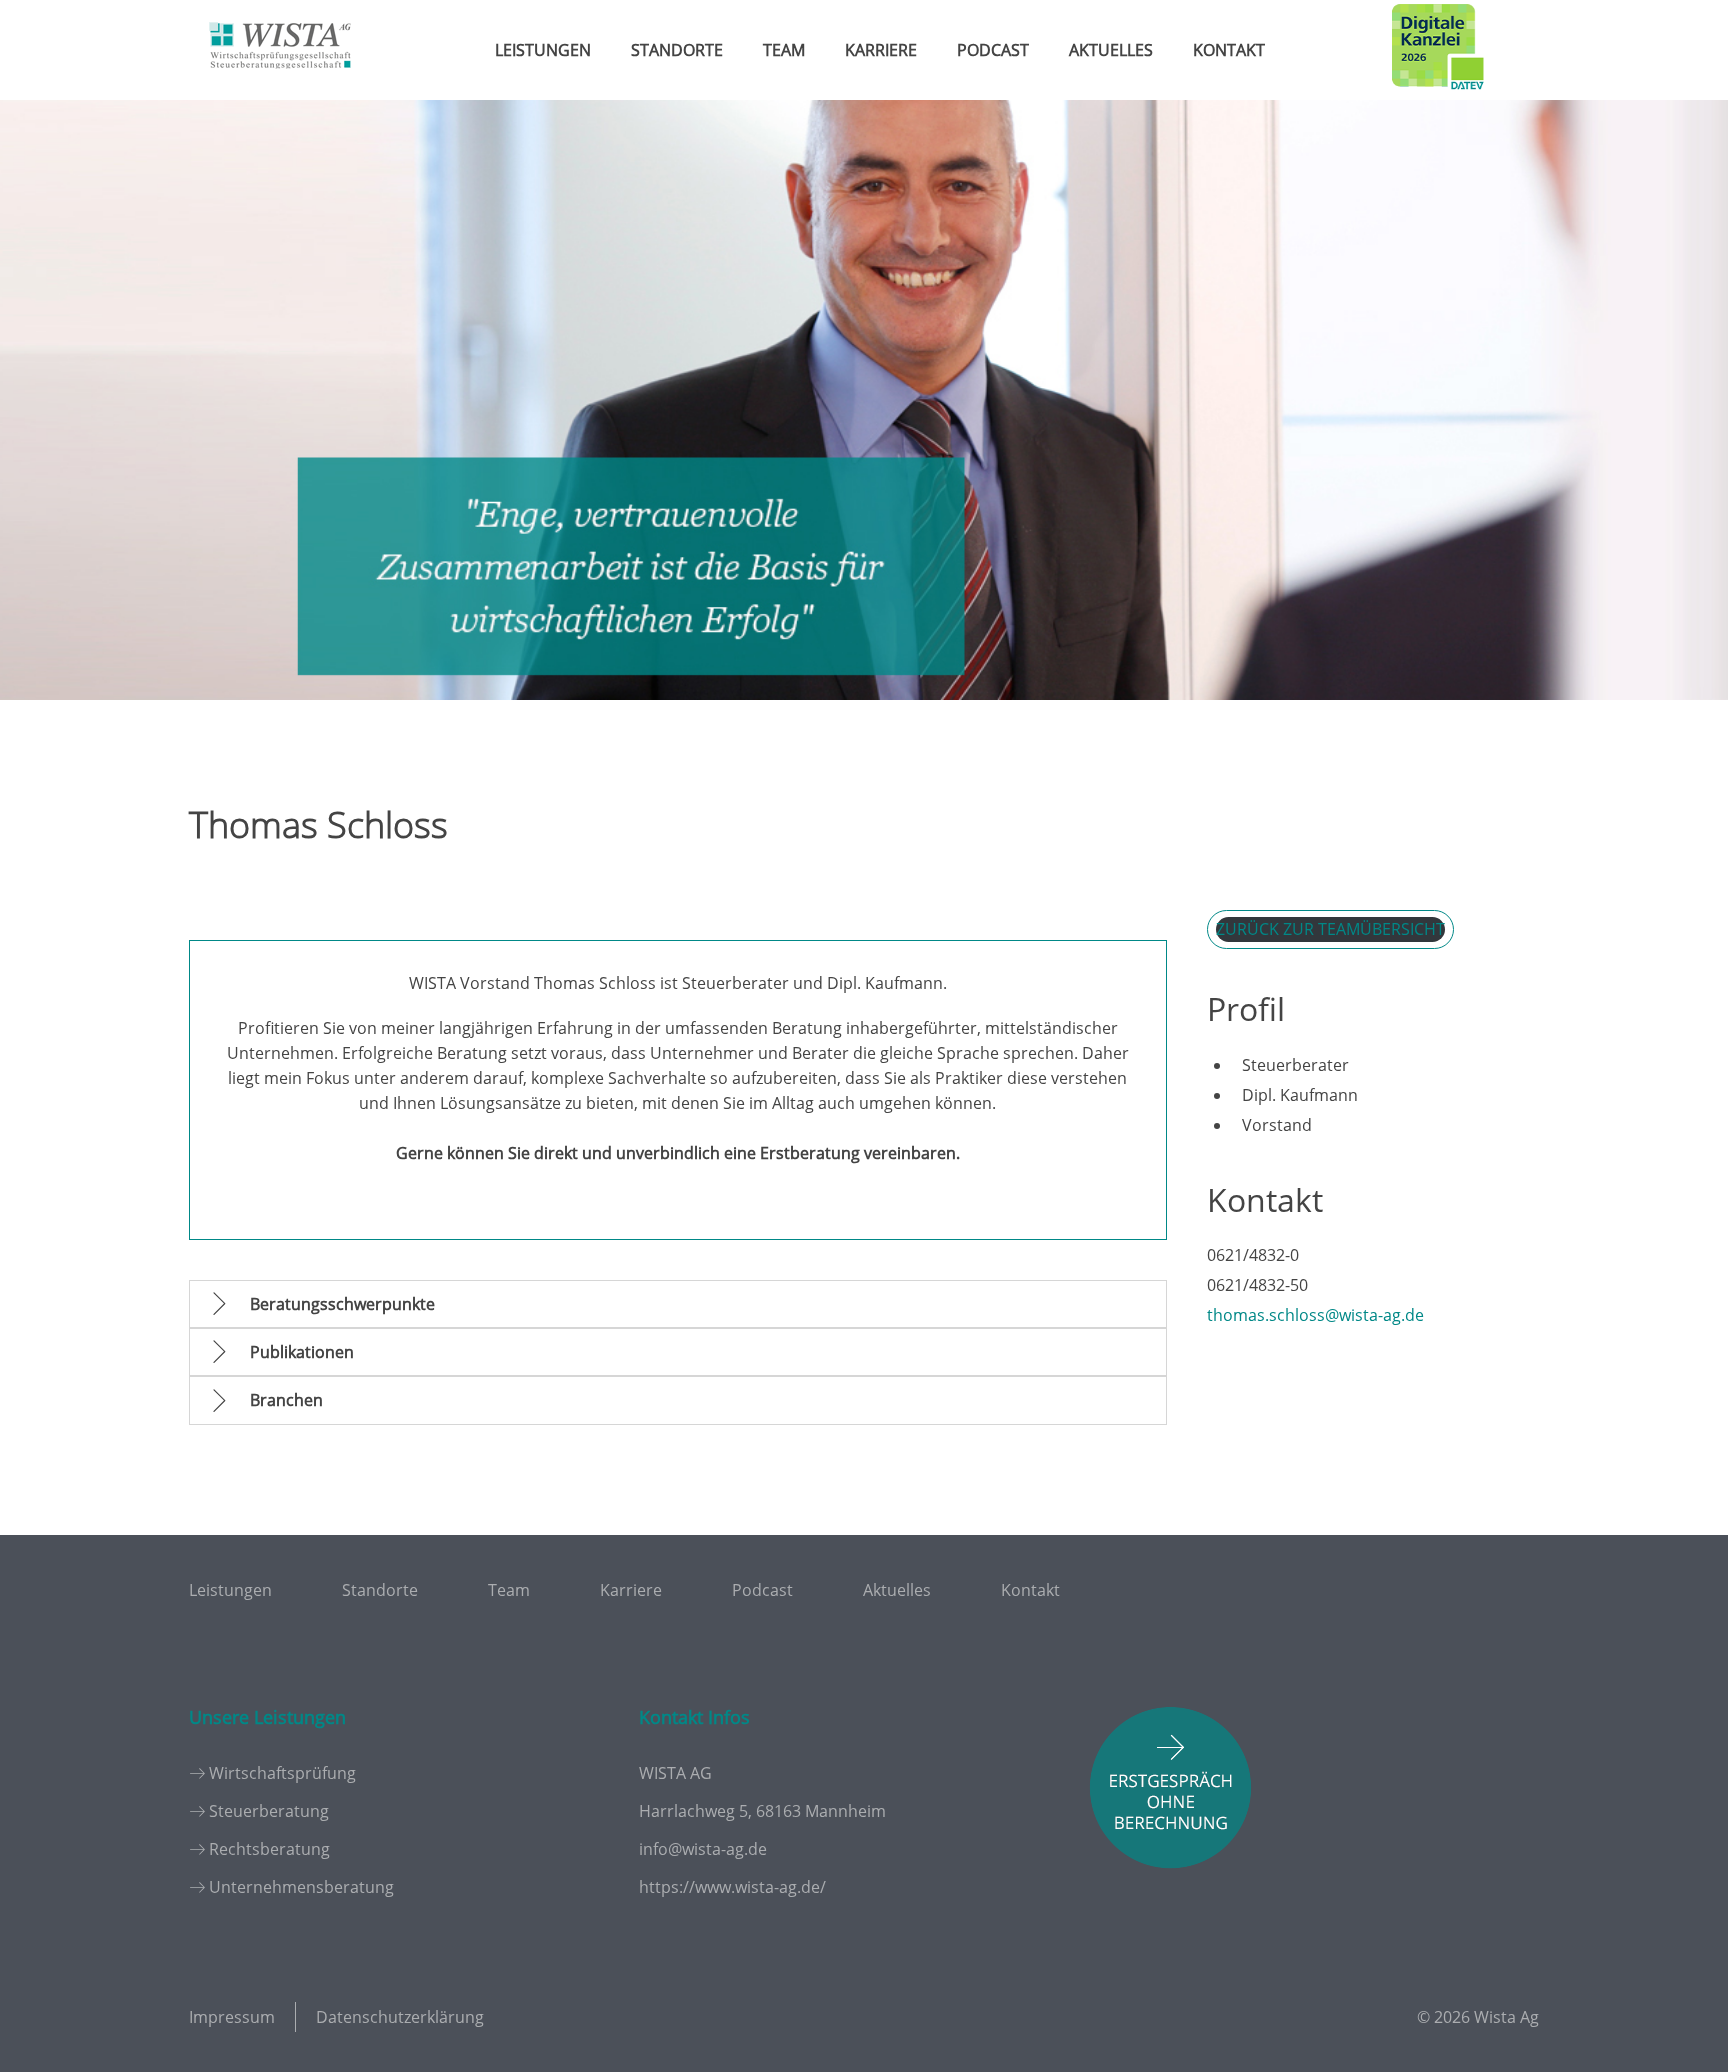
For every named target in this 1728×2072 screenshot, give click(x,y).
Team (784, 50)
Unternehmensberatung (301, 1887)
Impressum (232, 2017)
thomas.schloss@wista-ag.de (1315, 1315)
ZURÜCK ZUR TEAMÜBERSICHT (1330, 929)
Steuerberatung (269, 1811)
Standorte (677, 50)
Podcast (993, 50)
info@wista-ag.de (703, 1849)
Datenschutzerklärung (400, 2017)
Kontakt (1229, 50)
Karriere (881, 50)
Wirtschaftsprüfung (282, 1773)
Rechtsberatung (269, 1849)
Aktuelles (1111, 50)
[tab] (678, 1304)
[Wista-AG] (280, 83)
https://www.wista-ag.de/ (732, 1887)
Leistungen (543, 50)
